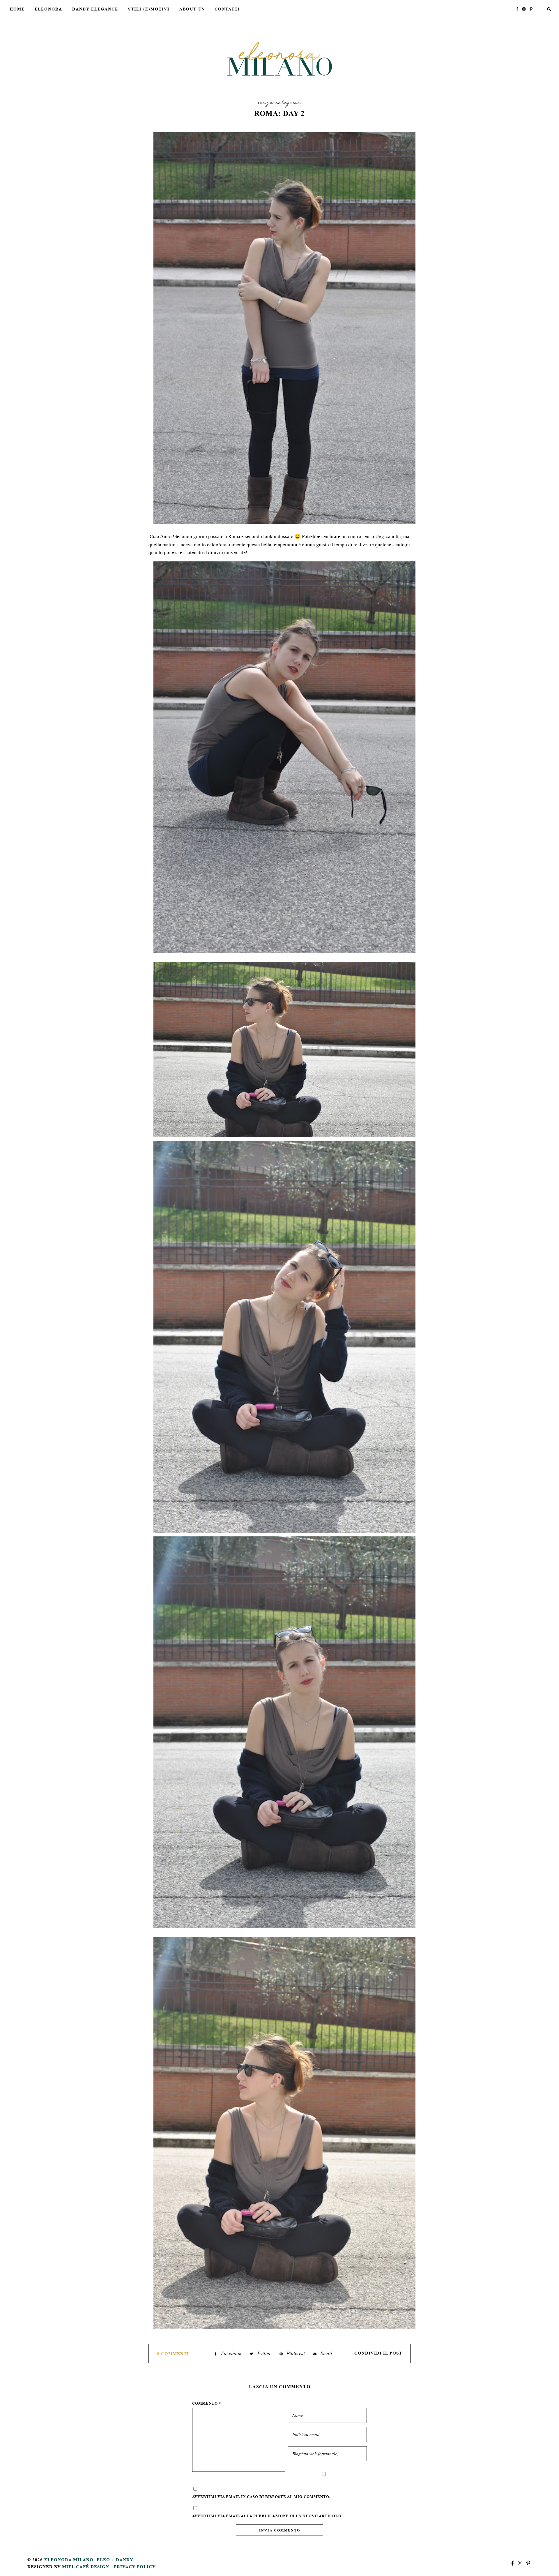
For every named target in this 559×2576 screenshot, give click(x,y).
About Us (192, 9)
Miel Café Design (86, 2567)
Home (17, 9)
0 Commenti (173, 2353)
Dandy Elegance (95, 9)
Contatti (227, 9)
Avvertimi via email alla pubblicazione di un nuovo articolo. (267, 2516)
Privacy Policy (135, 2567)
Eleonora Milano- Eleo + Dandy (89, 2560)
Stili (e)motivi (149, 9)
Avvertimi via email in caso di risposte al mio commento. (261, 2497)
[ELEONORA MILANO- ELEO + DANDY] (279, 59)
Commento (207, 2403)
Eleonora (48, 9)
